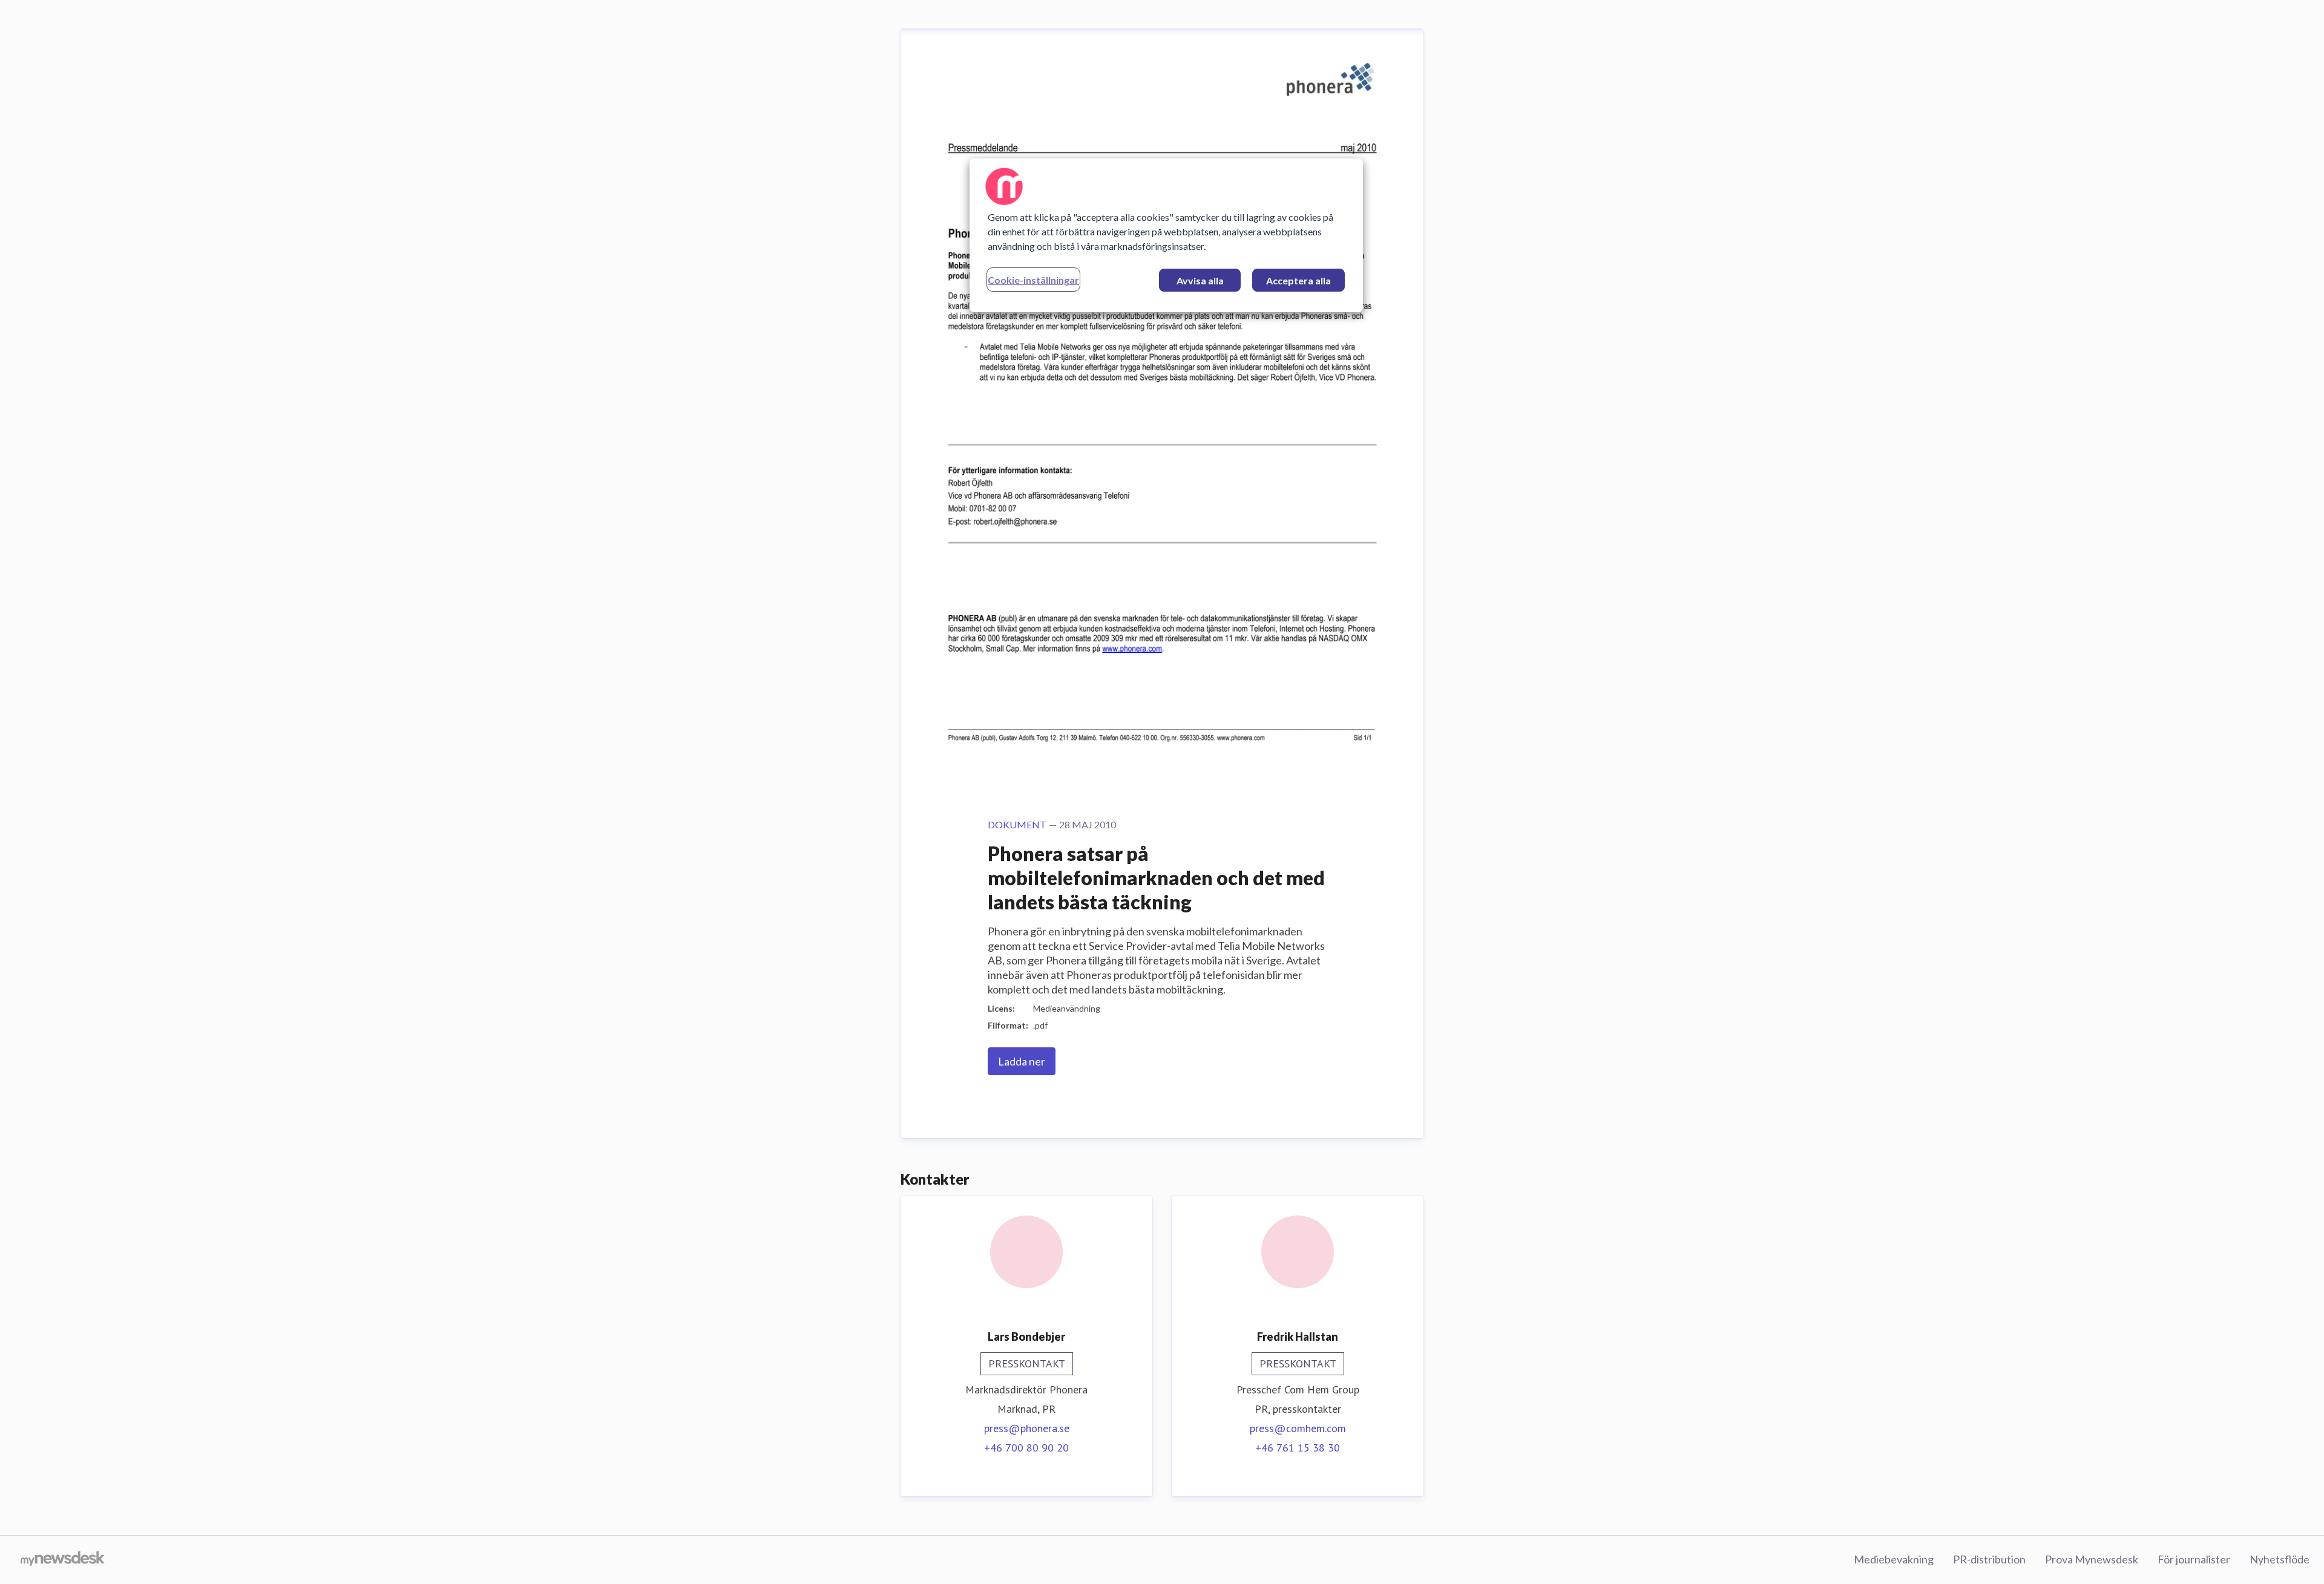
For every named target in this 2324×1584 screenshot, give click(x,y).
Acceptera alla (1298, 280)
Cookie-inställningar (1033, 280)
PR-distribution (1989, 1559)
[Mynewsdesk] (63, 1560)
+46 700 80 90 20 (1026, 1448)
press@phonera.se (1027, 1428)
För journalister (2194, 1559)
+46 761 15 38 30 (1298, 1448)
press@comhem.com (1298, 1428)
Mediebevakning (1894, 1559)
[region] (1166, 235)
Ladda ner (1022, 1061)
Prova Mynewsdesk (2092, 1559)
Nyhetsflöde (2280, 1559)
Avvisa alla (1200, 280)
